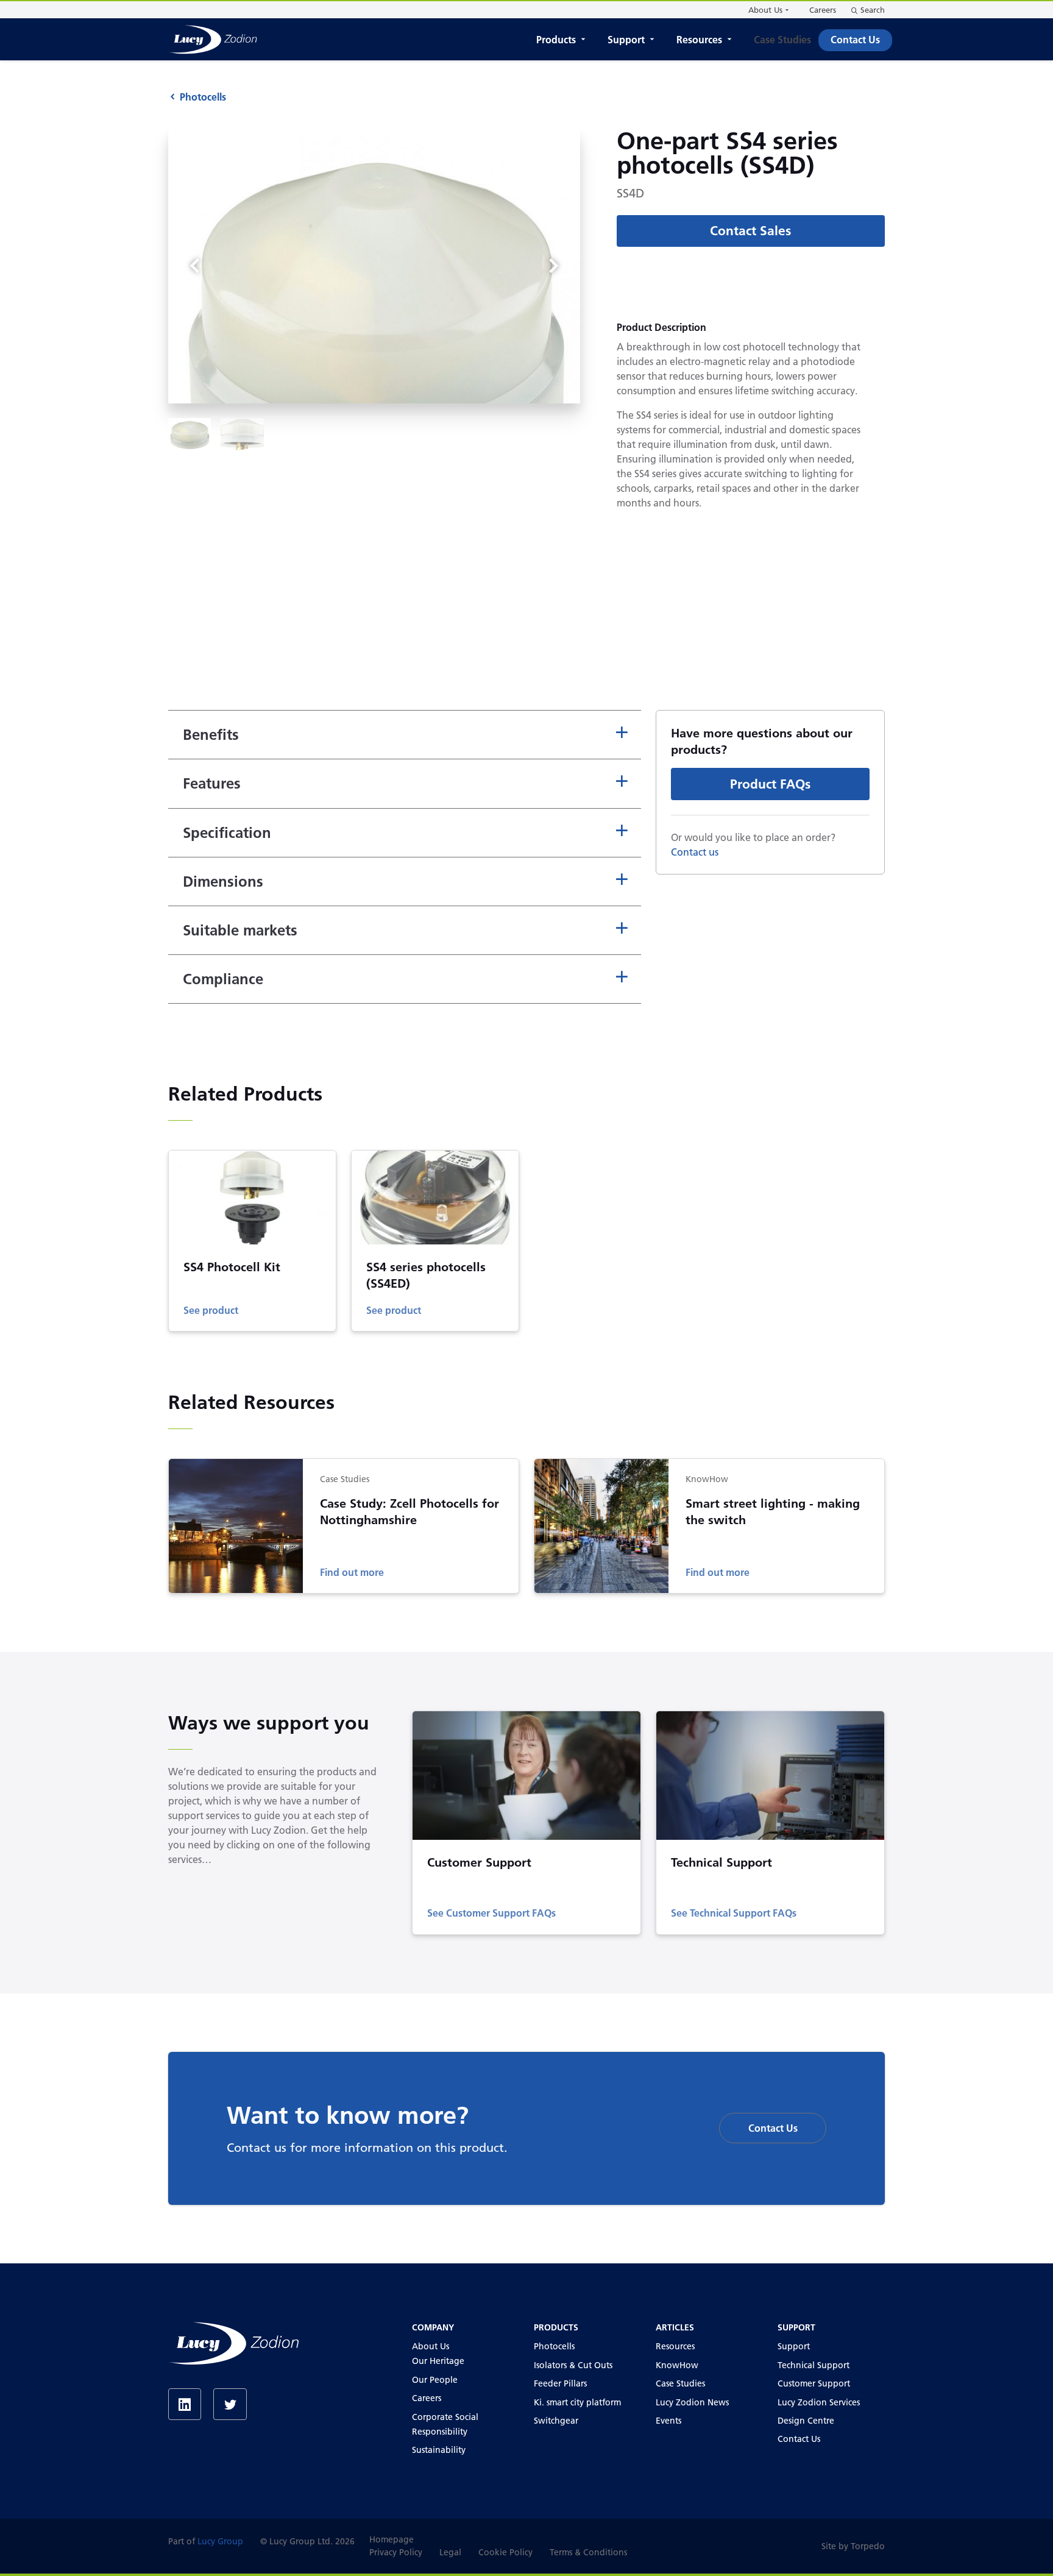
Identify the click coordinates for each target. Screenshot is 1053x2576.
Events (668, 2421)
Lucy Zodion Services (819, 2402)
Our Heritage (438, 2361)
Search (873, 10)
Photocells (203, 97)
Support (626, 40)
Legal (450, 2552)
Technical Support (814, 2365)
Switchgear (556, 2421)
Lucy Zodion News (692, 2402)
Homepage (392, 2539)
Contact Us (855, 40)
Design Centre (806, 2421)
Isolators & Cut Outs (573, 2365)
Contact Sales (750, 231)
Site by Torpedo (853, 2546)
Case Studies (782, 40)
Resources (699, 40)
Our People (435, 2380)
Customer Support (814, 2383)
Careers (823, 10)
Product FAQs (770, 784)
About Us (765, 10)
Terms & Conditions (588, 2552)
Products (556, 40)
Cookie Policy (505, 2552)
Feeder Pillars (560, 2383)
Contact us (695, 852)
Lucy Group (220, 2541)
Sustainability (439, 2450)
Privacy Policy (396, 2552)
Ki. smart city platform (577, 2402)
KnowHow (677, 2365)
